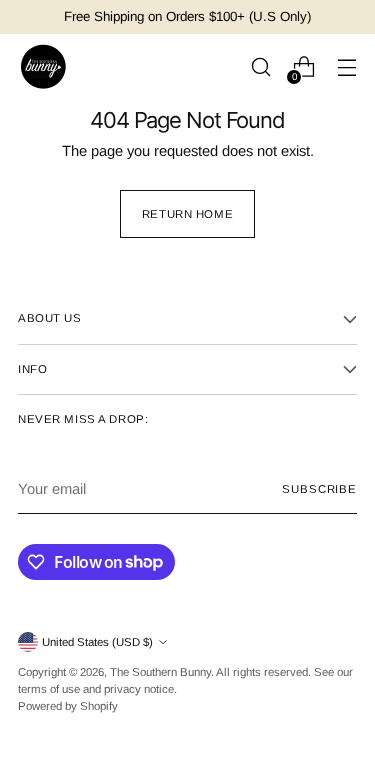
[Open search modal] (260, 67)
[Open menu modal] (346, 67)
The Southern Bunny (160, 672)
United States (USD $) (97, 642)
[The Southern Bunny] (43, 67)
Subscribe (319, 489)
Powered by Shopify (68, 706)
